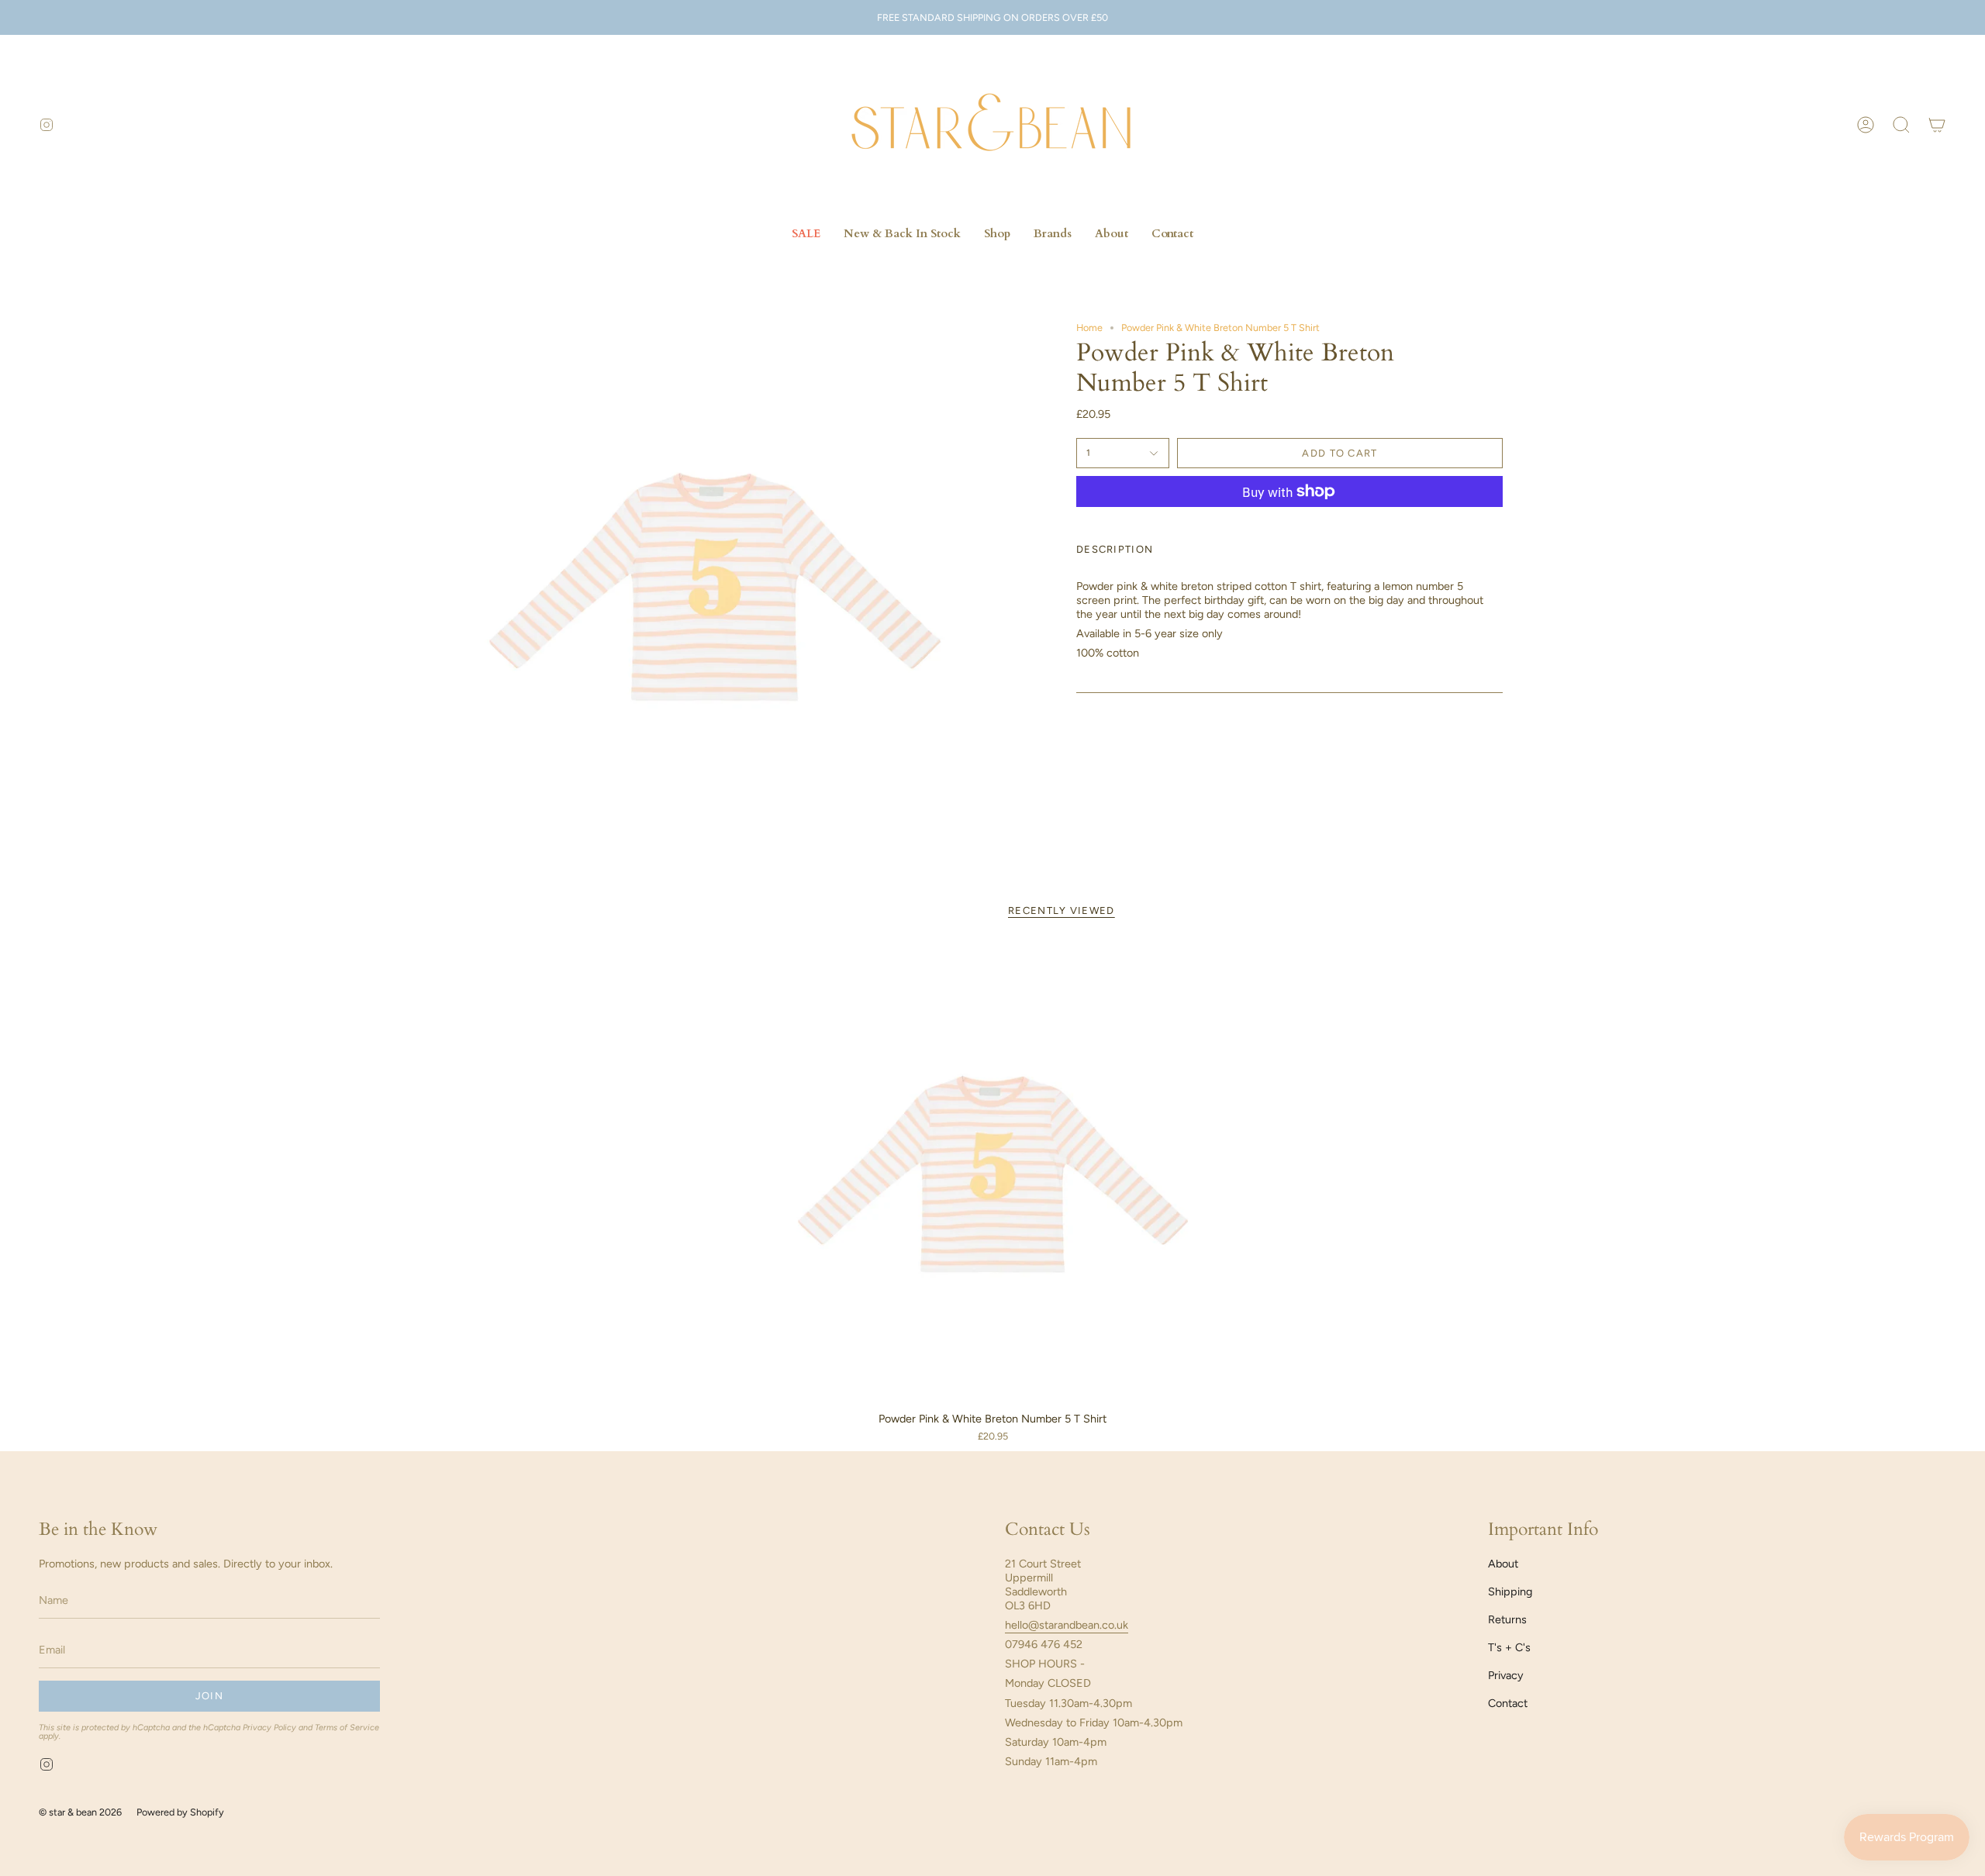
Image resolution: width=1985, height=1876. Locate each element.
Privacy (1506, 1675)
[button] (1901, 125)
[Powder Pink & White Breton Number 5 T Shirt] (993, 1174)
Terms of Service (347, 1728)
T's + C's (1509, 1647)
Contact (1508, 1703)
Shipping (1510, 1591)
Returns (1507, 1619)
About (1503, 1564)
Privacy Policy (269, 1728)
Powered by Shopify (180, 1812)
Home (1089, 328)
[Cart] (1937, 125)
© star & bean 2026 (80, 1812)
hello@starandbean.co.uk (1067, 1625)
